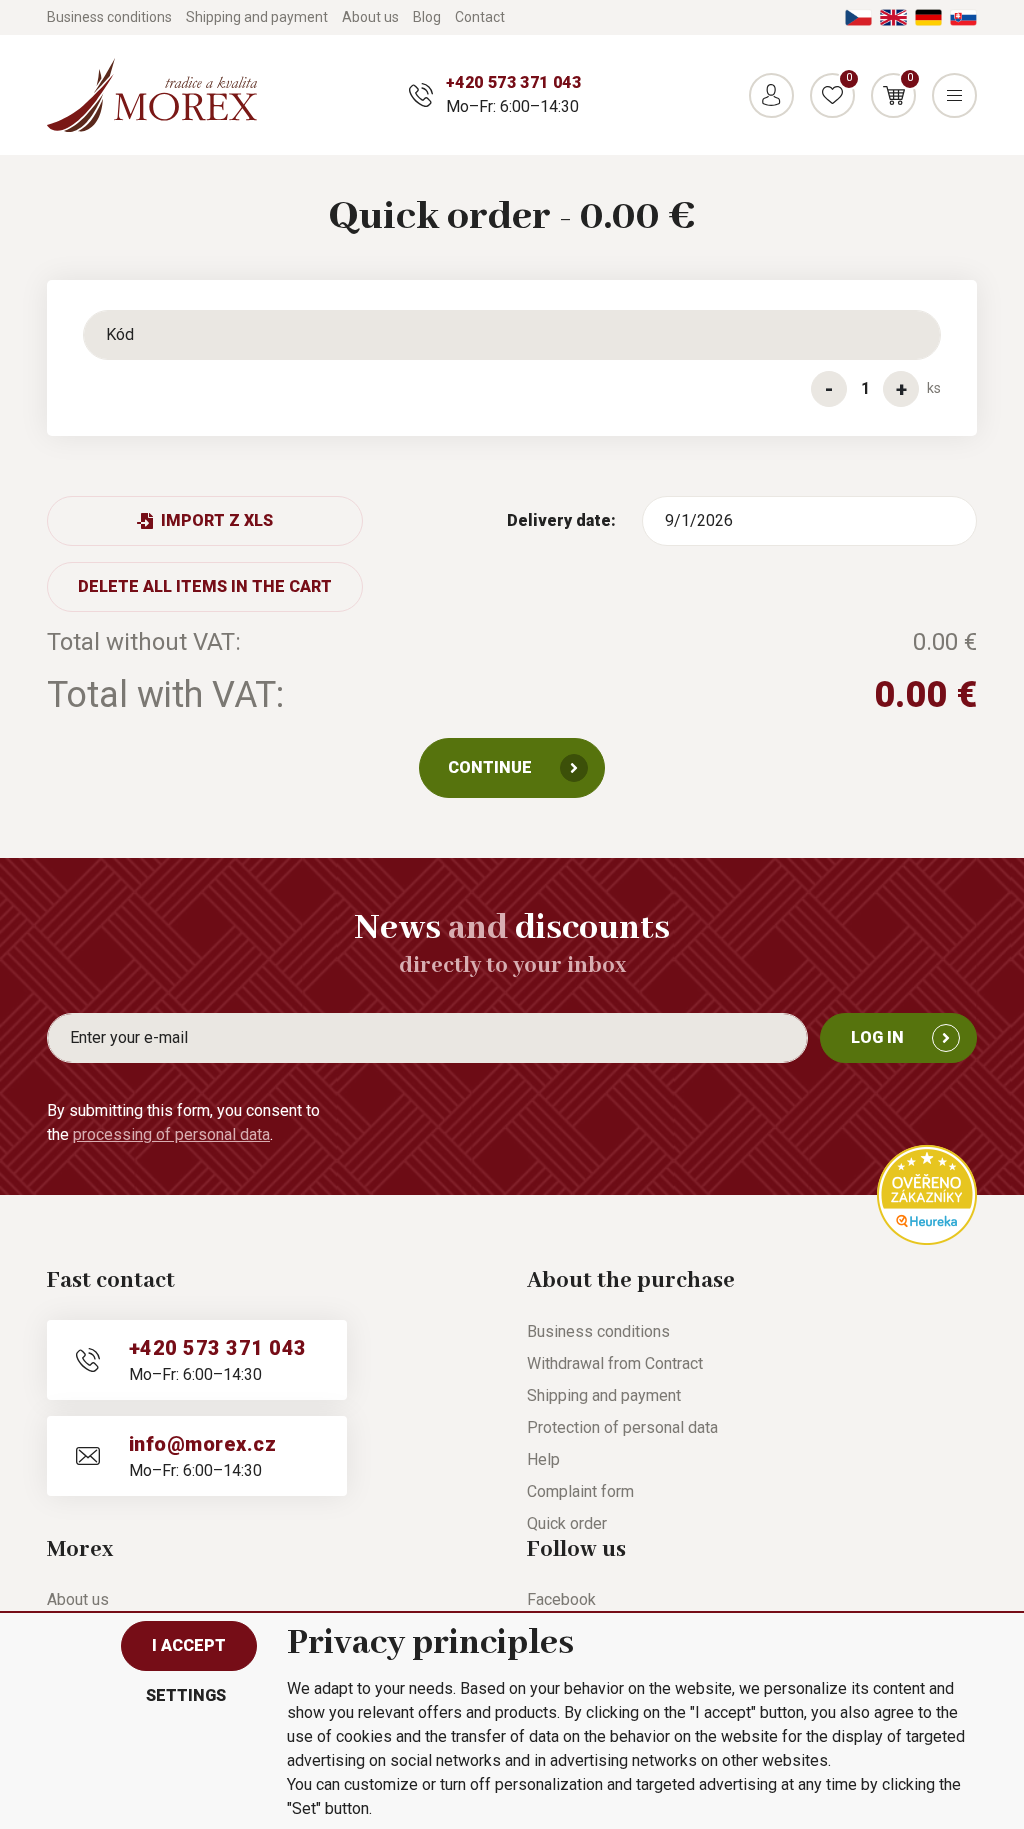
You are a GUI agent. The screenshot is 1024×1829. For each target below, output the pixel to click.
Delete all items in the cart (205, 586)
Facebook (561, 1599)
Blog (427, 17)
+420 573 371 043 (513, 82)
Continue (490, 767)
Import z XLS (217, 520)
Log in (877, 1037)
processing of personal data (171, 1134)
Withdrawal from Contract (615, 1363)
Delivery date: (561, 520)
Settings (186, 1695)
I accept (189, 1645)
